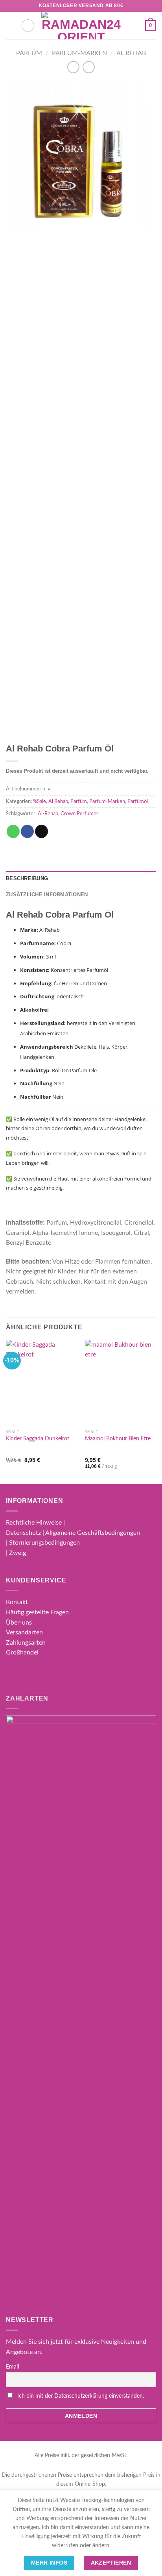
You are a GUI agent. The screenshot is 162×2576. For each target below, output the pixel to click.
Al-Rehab (48, 814)
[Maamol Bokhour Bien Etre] (121, 1383)
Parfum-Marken (79, 53)
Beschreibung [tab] (27, 878)
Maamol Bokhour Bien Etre (118, 1439)
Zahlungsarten (26, 1643)
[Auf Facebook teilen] (27, 831)
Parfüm (29, 53)
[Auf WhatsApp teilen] (13, 831)
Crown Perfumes (80, 814)
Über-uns (19, 1623)
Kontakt (17, 1602)
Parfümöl (138, 801)
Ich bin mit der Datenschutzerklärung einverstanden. (81, 2396)
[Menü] (11, 25)
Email (12, 2367)
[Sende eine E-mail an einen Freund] (41, 831)
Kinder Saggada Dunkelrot (38, 1439)
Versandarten (24, 1632)
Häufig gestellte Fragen (37, 1612)
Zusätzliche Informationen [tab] (47, 895)
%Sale (40, 801)
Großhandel (22, 1653)
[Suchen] (28, 26)
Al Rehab (131, 53)
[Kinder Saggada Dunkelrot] (41, 1383)
